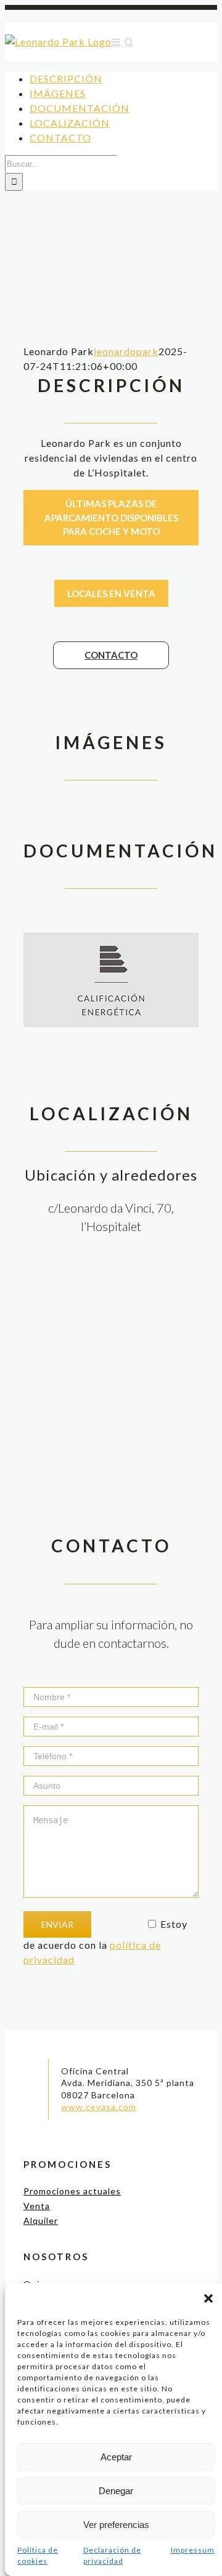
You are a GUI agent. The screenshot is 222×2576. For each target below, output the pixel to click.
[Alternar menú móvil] (117, 42)
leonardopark (126, 351)
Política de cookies (38, 2555)
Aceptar (116, 2457)
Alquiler (41, 2221)
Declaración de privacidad (112, 2555)
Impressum (193, 2550)
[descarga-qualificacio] (111, 946)
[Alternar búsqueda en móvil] (129, 42)
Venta (37, 2206)
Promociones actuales (72, 2191)
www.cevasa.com (99, 2107)
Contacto (111, 655)
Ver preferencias (116, 2525)
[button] (208, 2298)
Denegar (116, 2491)
